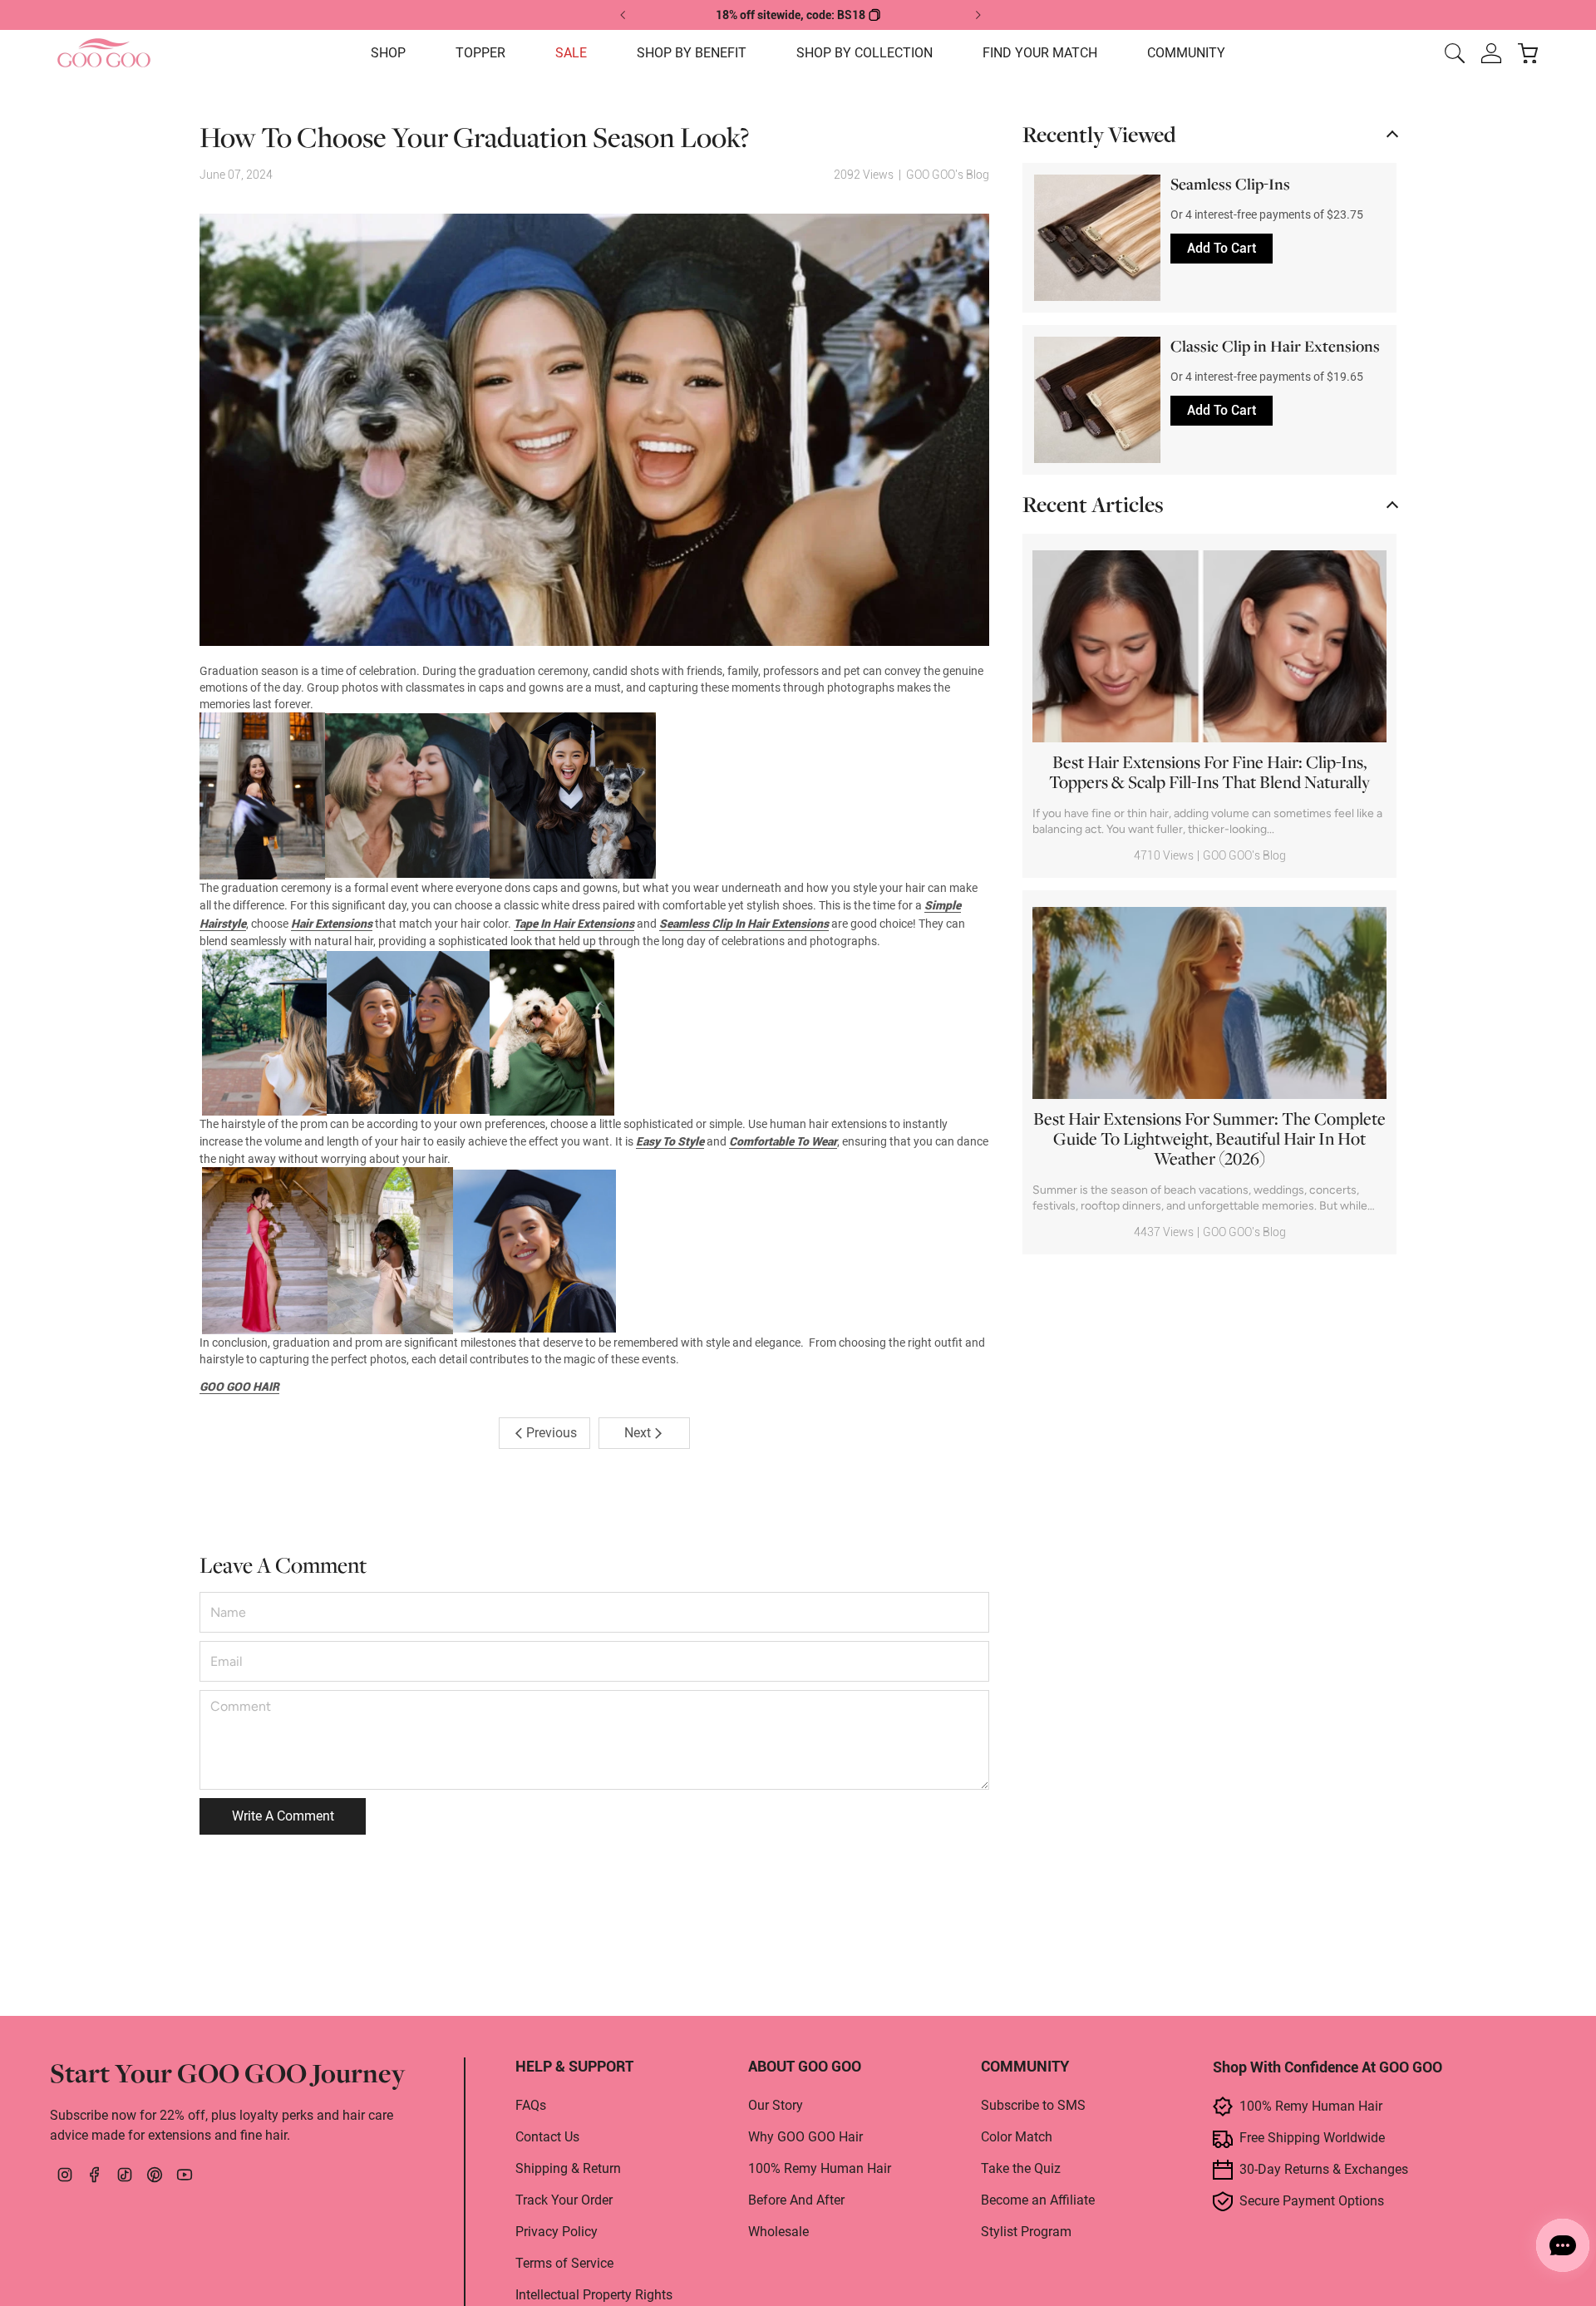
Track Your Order (564, 2200)
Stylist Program (1026, 2232)
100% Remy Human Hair (820, 2168)
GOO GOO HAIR (239, 1387)
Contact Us (547, 2137)
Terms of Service (564, 2263)
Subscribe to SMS (1033, 2105)
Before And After (796, 2200)
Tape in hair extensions (574, 924)
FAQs (531, 2105)
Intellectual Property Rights (594, 2295)
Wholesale (778, 2232)
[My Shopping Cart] (1528, 53)
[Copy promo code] (874, 15)
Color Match (1017, 2137)
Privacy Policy (557, 2232)
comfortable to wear (783, 1141)
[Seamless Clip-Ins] (1097, 238)
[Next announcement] (978, 15)
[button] (388, 53)
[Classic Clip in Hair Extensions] (1097, 400)
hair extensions (332, 924)
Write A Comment (283, 1816)
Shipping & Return (568, 2168)
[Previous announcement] (623, 15)
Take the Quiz (1021, 2168)
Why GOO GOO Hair (805, 2137)
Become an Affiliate (1038, 2200)
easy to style (670, 1141)
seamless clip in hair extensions (744, 924)
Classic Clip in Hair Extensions (1275, 347)
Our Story (776, 2105)
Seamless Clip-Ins (1230, 185)
